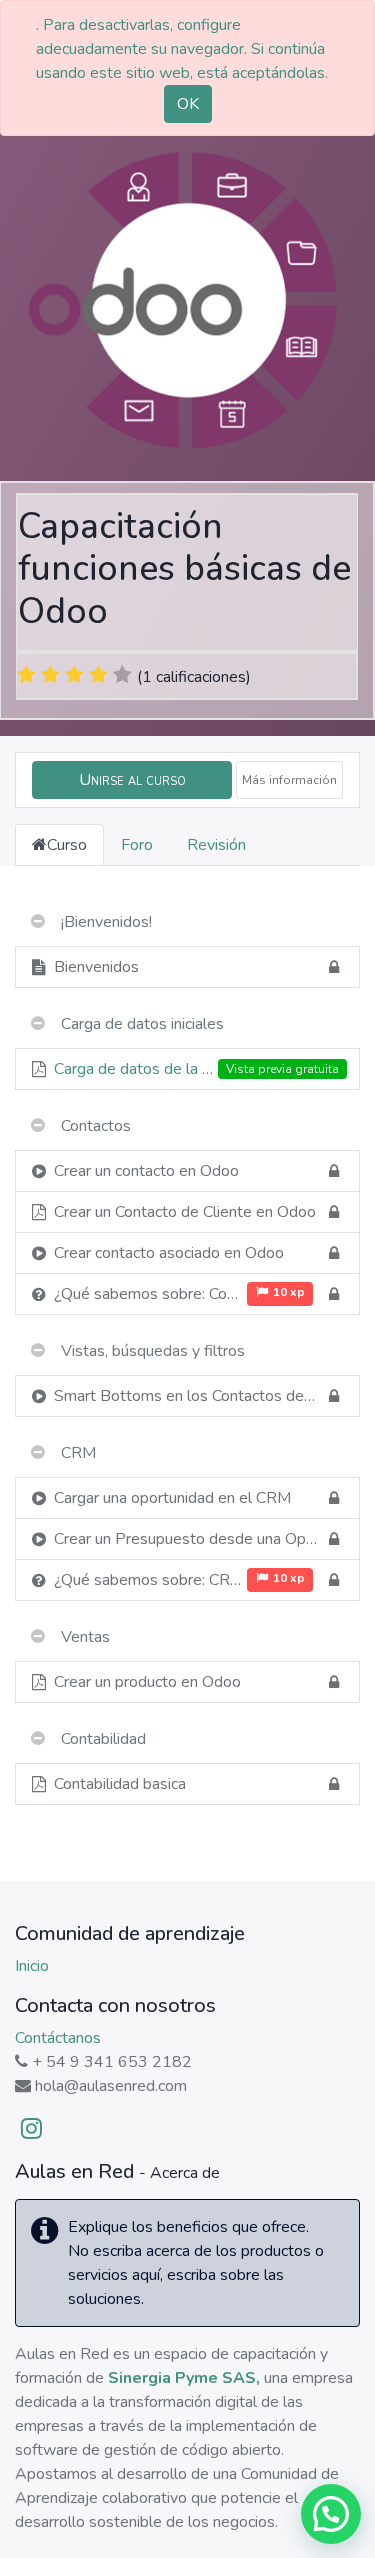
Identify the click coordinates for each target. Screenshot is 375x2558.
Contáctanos (58, 2038)
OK (188, 104)
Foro (137, 845)
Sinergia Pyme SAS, (184, 2378)
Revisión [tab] (216, 845)
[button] (132, 780)
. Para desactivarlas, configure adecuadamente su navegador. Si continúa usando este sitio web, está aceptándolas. (182, 49)
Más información (289, 780)
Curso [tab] (67, 845)
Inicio (32, 1966)
